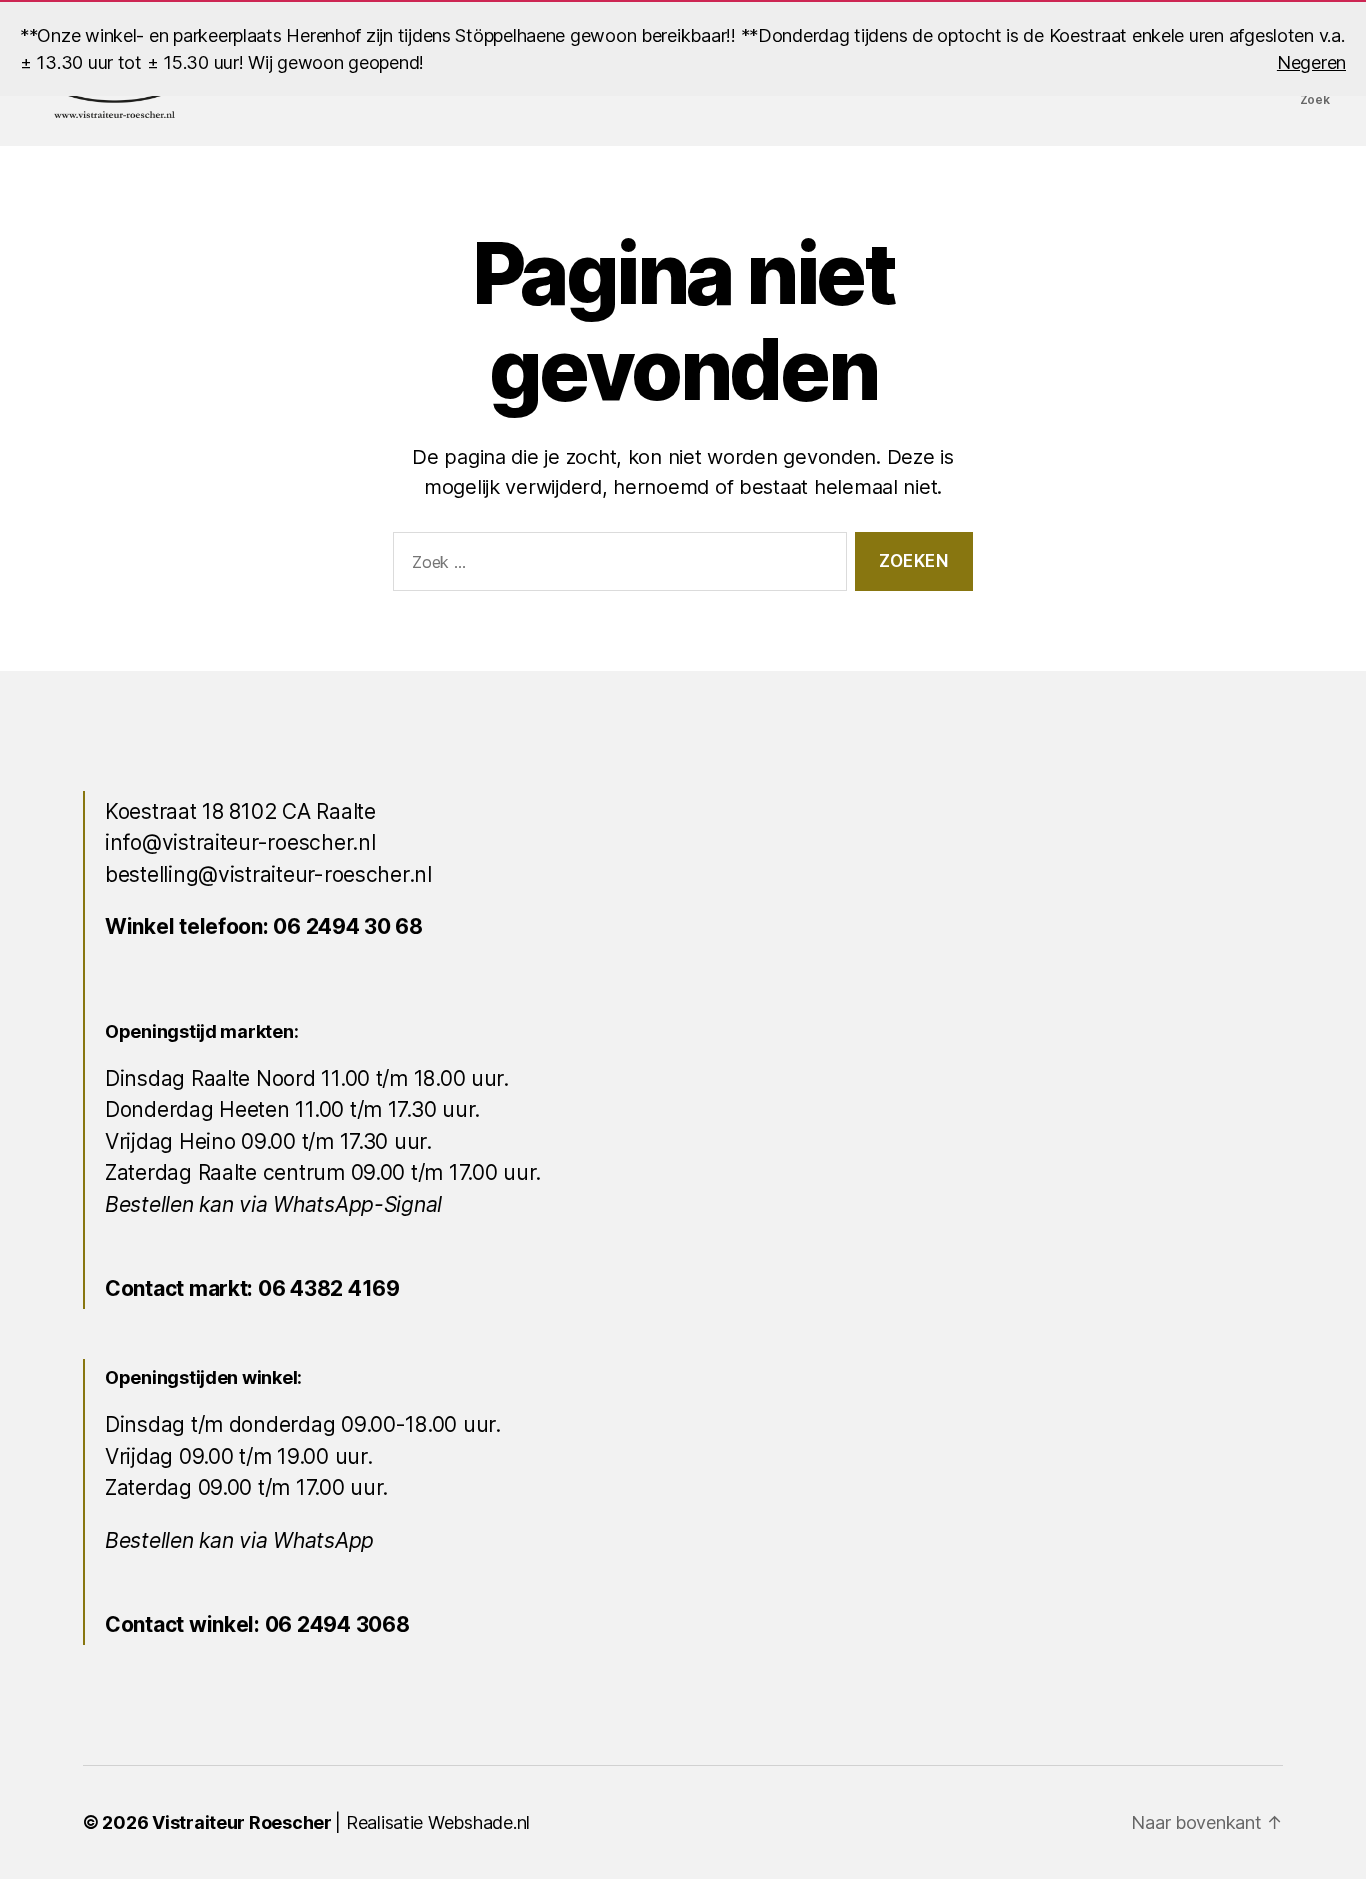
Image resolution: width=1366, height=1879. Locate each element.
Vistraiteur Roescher (242, 1822)
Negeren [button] (1311, 62)
